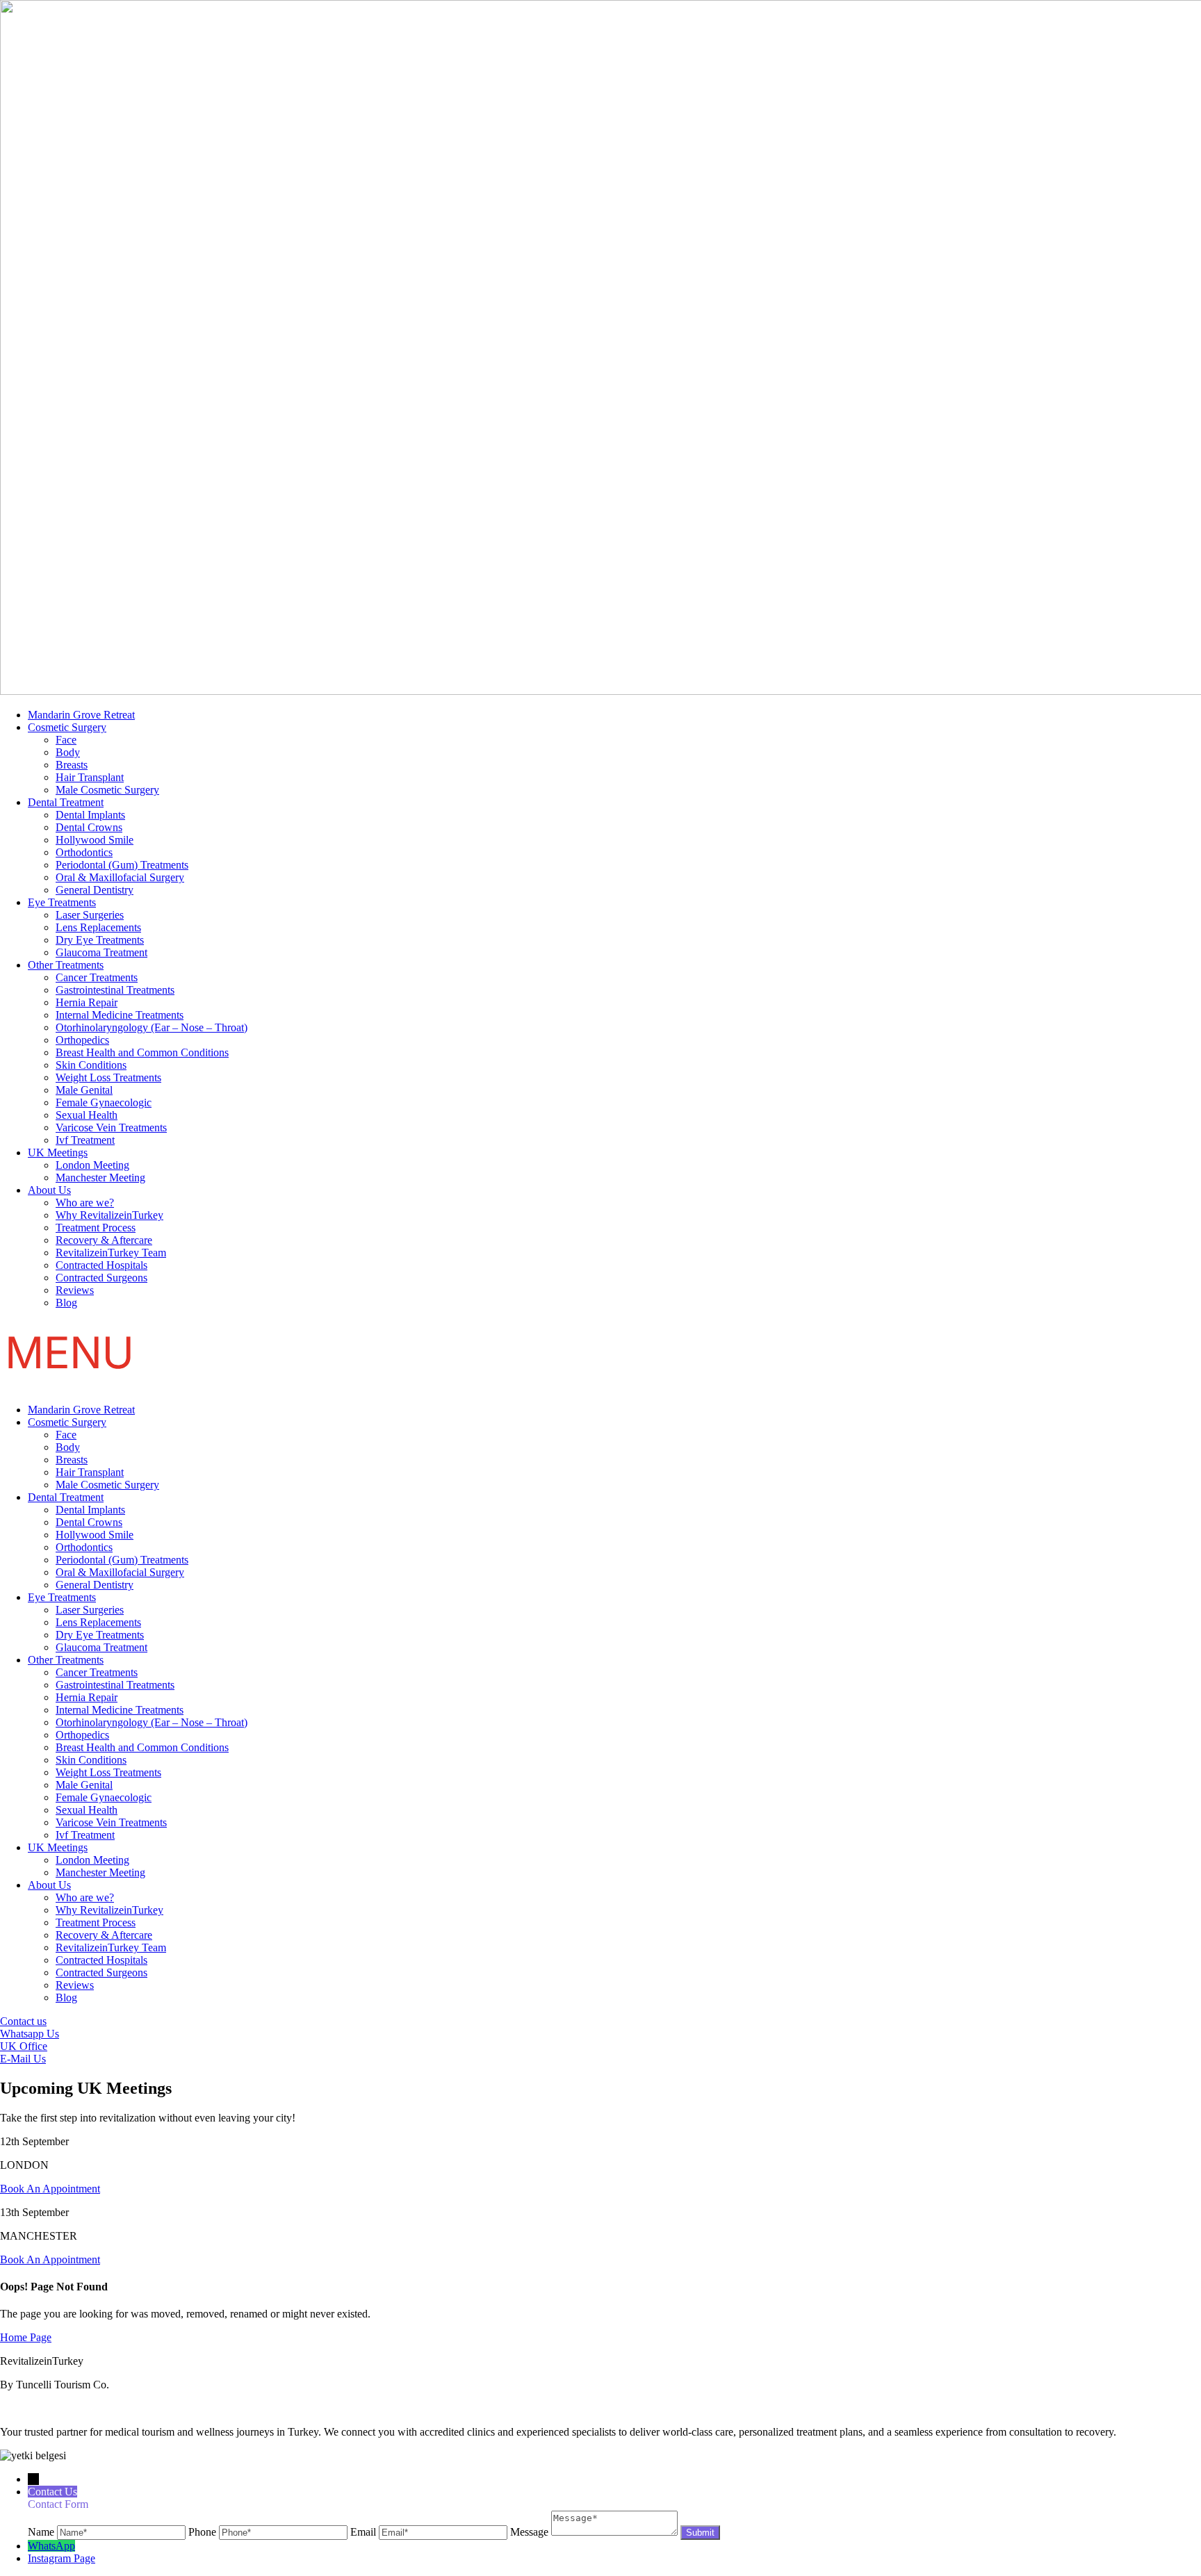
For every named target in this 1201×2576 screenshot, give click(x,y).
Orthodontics (84, 852)
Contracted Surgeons (101, 1278)
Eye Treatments (62, 902)
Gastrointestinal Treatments (115, 990)
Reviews (75, 1290)
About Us (49, 1190)
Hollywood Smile (95, 840)
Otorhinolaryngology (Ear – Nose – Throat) (152, 1027)
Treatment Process (96, 1228)
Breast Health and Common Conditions (142, 1052)
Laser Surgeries (90, 915)
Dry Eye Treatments (100, 940)
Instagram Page (62, 2558)
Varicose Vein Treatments (111, 1127)
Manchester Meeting (100, 1178)
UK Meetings (58, 1152)
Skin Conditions (91, 1065)
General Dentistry (95, 890)
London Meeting (92, 1165)
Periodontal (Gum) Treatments (122, 865)
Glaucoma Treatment (101, 952)
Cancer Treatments (97, 977)
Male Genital (84, 1090)
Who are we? (85, 1203)
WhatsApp (51, 2546)
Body (68, 752)
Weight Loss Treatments (108, 1077)
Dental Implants (90, 815)
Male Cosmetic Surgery (107, 790)
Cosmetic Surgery (67, 727)
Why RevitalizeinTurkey (109, 1215)
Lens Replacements (98, 927)
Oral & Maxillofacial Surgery (120, 877)
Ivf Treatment (85, 1140)
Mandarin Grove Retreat (81, 715)
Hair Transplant (90, 777)
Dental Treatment (66, 802)
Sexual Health (87, 1115)
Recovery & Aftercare (104, 1240)
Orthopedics (82, 1040)
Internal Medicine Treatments (120, 1015)
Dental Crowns (89, 827)
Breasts (72, 765)
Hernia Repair (87, 1002)
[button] (600, 1356)
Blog (66, 1303)
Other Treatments (66, 965)
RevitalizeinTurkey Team (111, 1253)
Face (66, 740)
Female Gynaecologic (104, 1102)
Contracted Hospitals (101, 1265)
